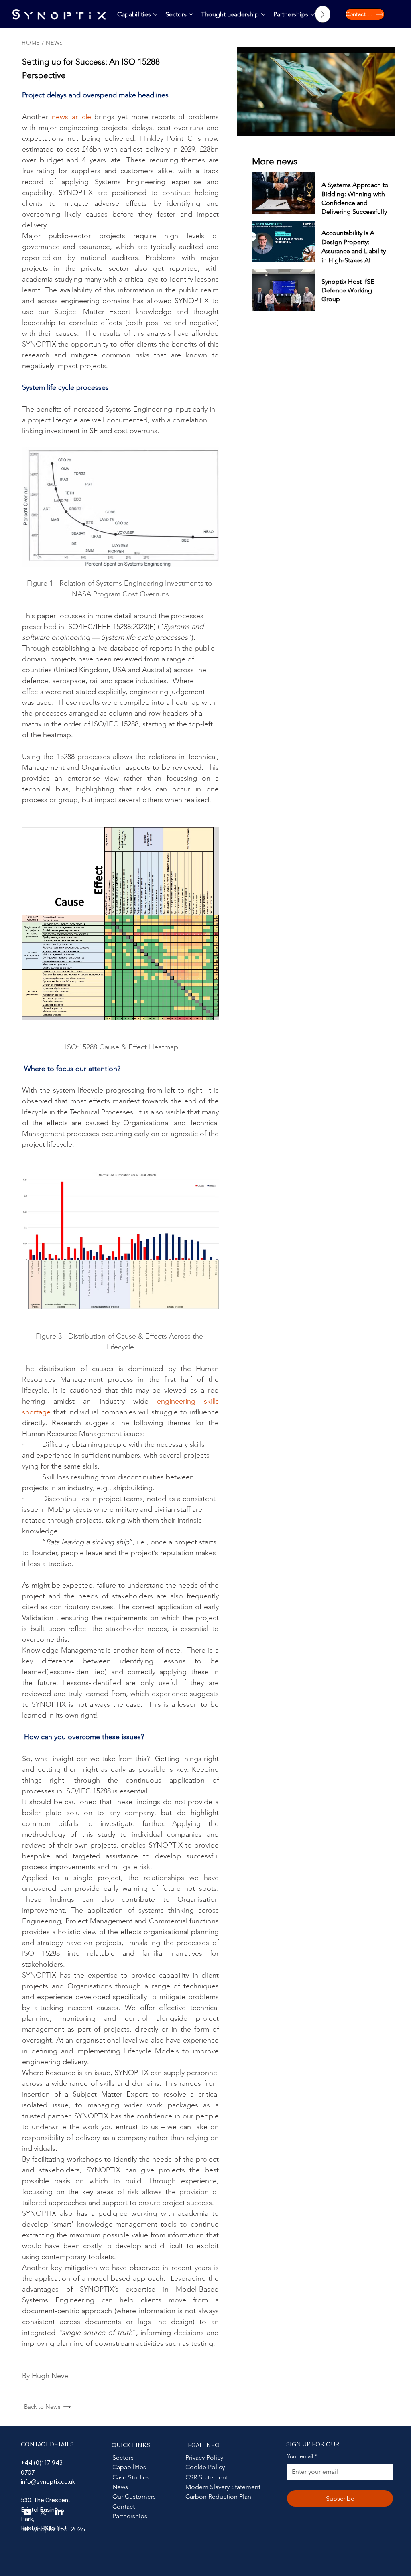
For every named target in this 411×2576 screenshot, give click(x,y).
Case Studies (131, 2477)
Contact (124, 2506)
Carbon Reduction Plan (218, 2496)
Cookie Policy (205, 2467)
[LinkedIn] (59, 2512)
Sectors (123, 2457)
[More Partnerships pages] (313, 14)
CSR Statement (207, 2477)
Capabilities (129, 2467)
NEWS (54, 43)
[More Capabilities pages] (155, 14)
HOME (31, 43)
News (120, 2487)
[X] (43, 2512)
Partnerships (130, 2516)
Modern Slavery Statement (223, 2487)
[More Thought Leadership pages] (263, 14)
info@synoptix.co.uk (48, 2482)
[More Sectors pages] (191, 14)
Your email (302, 2456)
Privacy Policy (204, 2457)
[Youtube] (27, 2512)
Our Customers (134, 2496)
